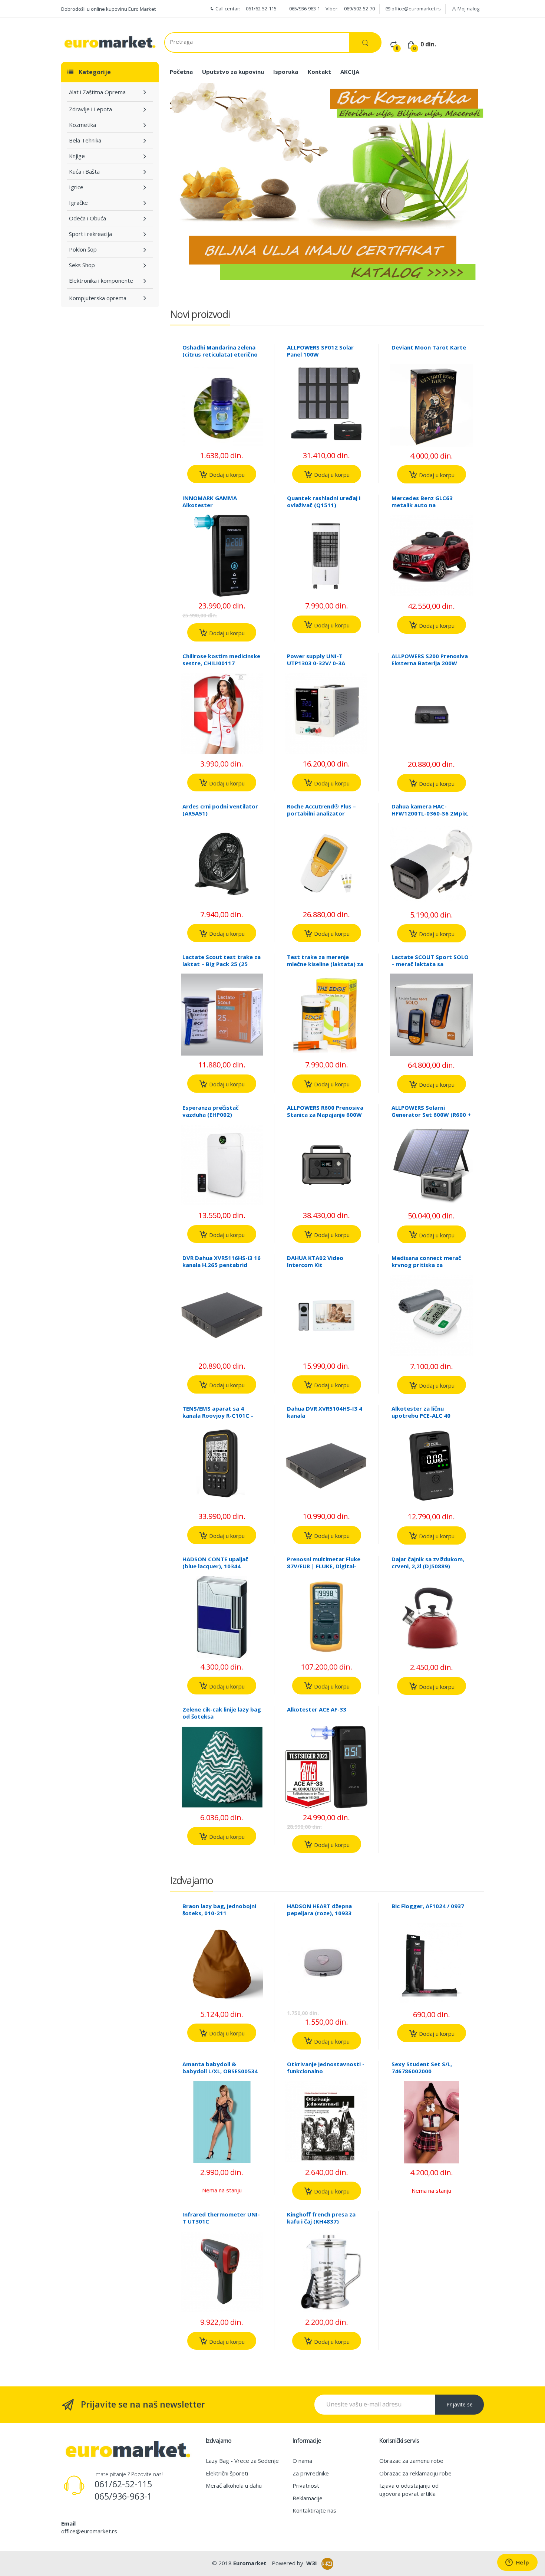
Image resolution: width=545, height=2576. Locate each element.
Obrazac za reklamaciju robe (415, 2473)
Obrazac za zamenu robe (411, 2461)
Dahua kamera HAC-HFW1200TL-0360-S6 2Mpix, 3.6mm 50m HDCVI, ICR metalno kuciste (430, 817)
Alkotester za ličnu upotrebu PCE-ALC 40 (421, 1412)
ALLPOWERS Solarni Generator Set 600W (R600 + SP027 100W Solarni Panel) (431, 1115)
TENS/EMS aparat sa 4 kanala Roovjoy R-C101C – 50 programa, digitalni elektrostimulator (218, 1419)
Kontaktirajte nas (314, 2510)
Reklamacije (308, 2498)
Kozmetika (82, 125)
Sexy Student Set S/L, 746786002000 (422, 2068)
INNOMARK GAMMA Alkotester (210, 501)
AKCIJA (350, 72)
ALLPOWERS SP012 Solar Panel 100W (320, 351)
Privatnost (306, 2485)
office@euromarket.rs (416, 9)
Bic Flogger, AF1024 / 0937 (428, 1906)
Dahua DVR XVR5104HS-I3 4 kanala (325, 1412)
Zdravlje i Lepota (90, 109)
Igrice (76, 187)
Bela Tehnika (85, 140)
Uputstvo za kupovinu (233, 72)
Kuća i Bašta (84, 171)
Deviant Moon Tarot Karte (429, 347)
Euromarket (250, 2563)
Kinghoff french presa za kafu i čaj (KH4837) (321, 2218)
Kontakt (319, 72)
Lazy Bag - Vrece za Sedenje (242, 2461)
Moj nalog (468, 9)
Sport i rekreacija (90, 234)
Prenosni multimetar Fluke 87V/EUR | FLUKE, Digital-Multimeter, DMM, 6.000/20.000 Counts (324, 1570)
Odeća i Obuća (87, 218)
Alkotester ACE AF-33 (317, 1709)
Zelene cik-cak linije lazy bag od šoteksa (222, 1713)
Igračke (78, 203)
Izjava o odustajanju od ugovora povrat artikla (409, 2489)
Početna (181, 72)
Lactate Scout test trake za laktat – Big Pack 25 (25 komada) (222, 964)
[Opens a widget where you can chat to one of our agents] (517, 2563)
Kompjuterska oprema (98, 298)
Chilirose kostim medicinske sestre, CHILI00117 (221, 659)
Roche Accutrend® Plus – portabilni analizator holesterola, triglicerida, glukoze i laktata (321, 817)
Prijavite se (460, 2404)
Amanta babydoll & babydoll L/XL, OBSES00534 (220, 2068)
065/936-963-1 (305, 9)
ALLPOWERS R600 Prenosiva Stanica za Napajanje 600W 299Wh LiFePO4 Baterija (325, 1115)
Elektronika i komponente (101, 280)
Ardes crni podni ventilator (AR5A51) (220, 810)
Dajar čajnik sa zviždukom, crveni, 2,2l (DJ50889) (428, 1563)
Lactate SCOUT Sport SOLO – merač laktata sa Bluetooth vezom (430, 964)
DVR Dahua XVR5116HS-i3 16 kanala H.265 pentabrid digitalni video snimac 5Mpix (222, 1268)
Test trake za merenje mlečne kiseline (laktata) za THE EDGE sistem (325, 964)
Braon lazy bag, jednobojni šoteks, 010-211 (219, 1909)
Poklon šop (83, 249)
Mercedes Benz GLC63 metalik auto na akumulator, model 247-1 (427, 505)
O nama (302, 2461)
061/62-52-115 (261, 9)
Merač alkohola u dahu (234, 2485)
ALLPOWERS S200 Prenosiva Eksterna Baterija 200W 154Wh (430, 663)
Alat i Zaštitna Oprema (97, 92)
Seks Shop (82, 265)
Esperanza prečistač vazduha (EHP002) (211, 1111)
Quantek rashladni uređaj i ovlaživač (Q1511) (324, 501)
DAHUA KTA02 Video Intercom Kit (315, 1261)
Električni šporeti (227, 2473)
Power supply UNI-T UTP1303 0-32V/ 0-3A (316, 659)
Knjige (77, 156)
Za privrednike (311, 2473)
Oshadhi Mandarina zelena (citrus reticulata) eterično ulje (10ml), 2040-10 (220, 354)
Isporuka (286, 72)
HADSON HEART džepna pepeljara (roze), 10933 (319, 1909)
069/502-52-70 (359, 9)
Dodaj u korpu (226, 475)
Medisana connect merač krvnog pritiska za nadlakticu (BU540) (426, 1265)
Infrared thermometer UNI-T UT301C (221, 2218)
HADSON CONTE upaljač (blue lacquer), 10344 (215, 1563)
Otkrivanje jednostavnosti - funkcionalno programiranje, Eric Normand (326, 2075)
